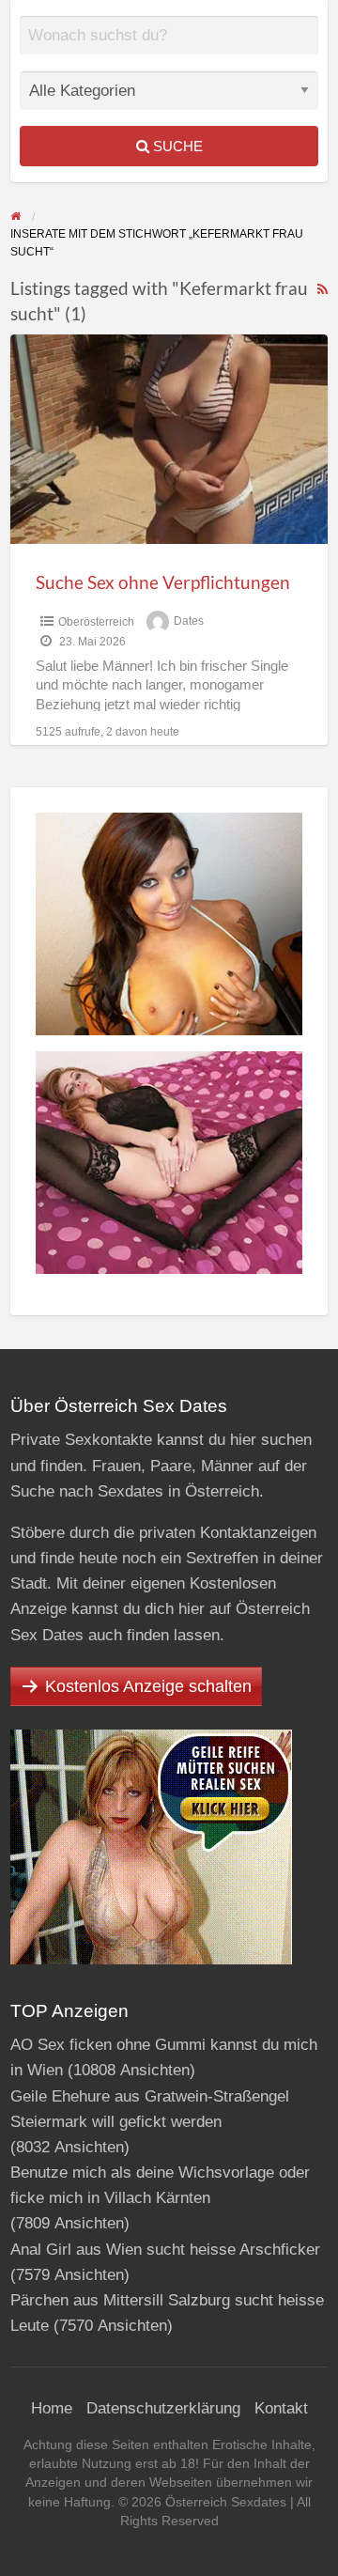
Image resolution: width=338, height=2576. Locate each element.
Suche (176, 146)
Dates (189, 622)
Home (52, 2408)
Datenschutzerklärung (163, 2408)
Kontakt (281, 2408)
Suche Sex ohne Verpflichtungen (163, 582)
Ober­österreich (96, 622)
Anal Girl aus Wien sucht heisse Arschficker (165, 2250)
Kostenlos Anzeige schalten (148, 1686)
